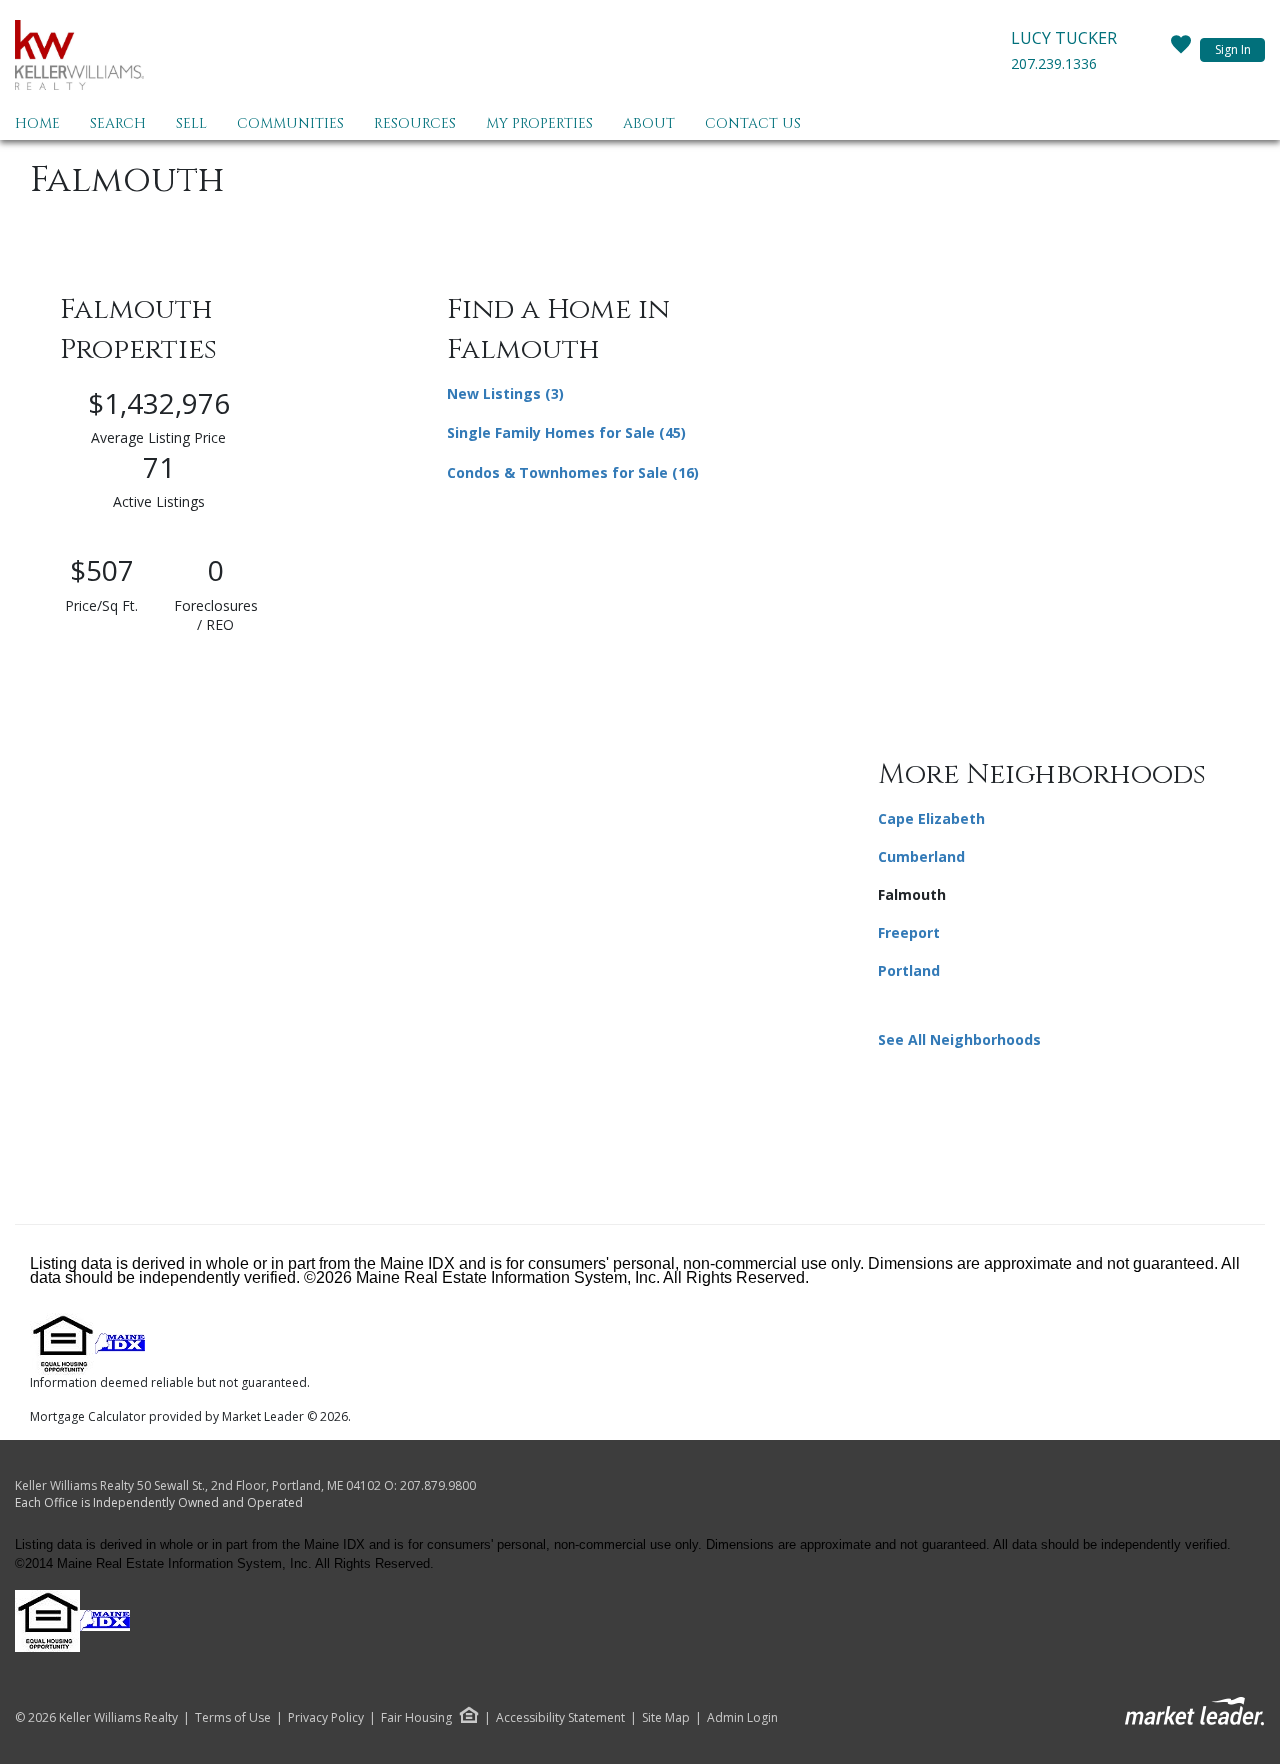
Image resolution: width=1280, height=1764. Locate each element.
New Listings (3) (505, 393)
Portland (909, 970)
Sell (191, 123)
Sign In (1233, 49)
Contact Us (753, 123)
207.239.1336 (1054, 63)
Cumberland (921, 856)
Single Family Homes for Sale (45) (566, 432)
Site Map (666, 1718)
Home (37, 123)
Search (118, 123)
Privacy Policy (326, 1718)
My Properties (539, 123)
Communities (290, 123)
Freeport (909, 932)
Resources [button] (415, 123)
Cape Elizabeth (931, 818)
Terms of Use (233, 1718)
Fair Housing (416, 1717)
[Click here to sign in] (1181, 50)
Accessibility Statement (560, 1718)
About (649, 123)
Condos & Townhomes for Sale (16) (573, 472)
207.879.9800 (438, 1485)
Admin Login (742, 1718)
